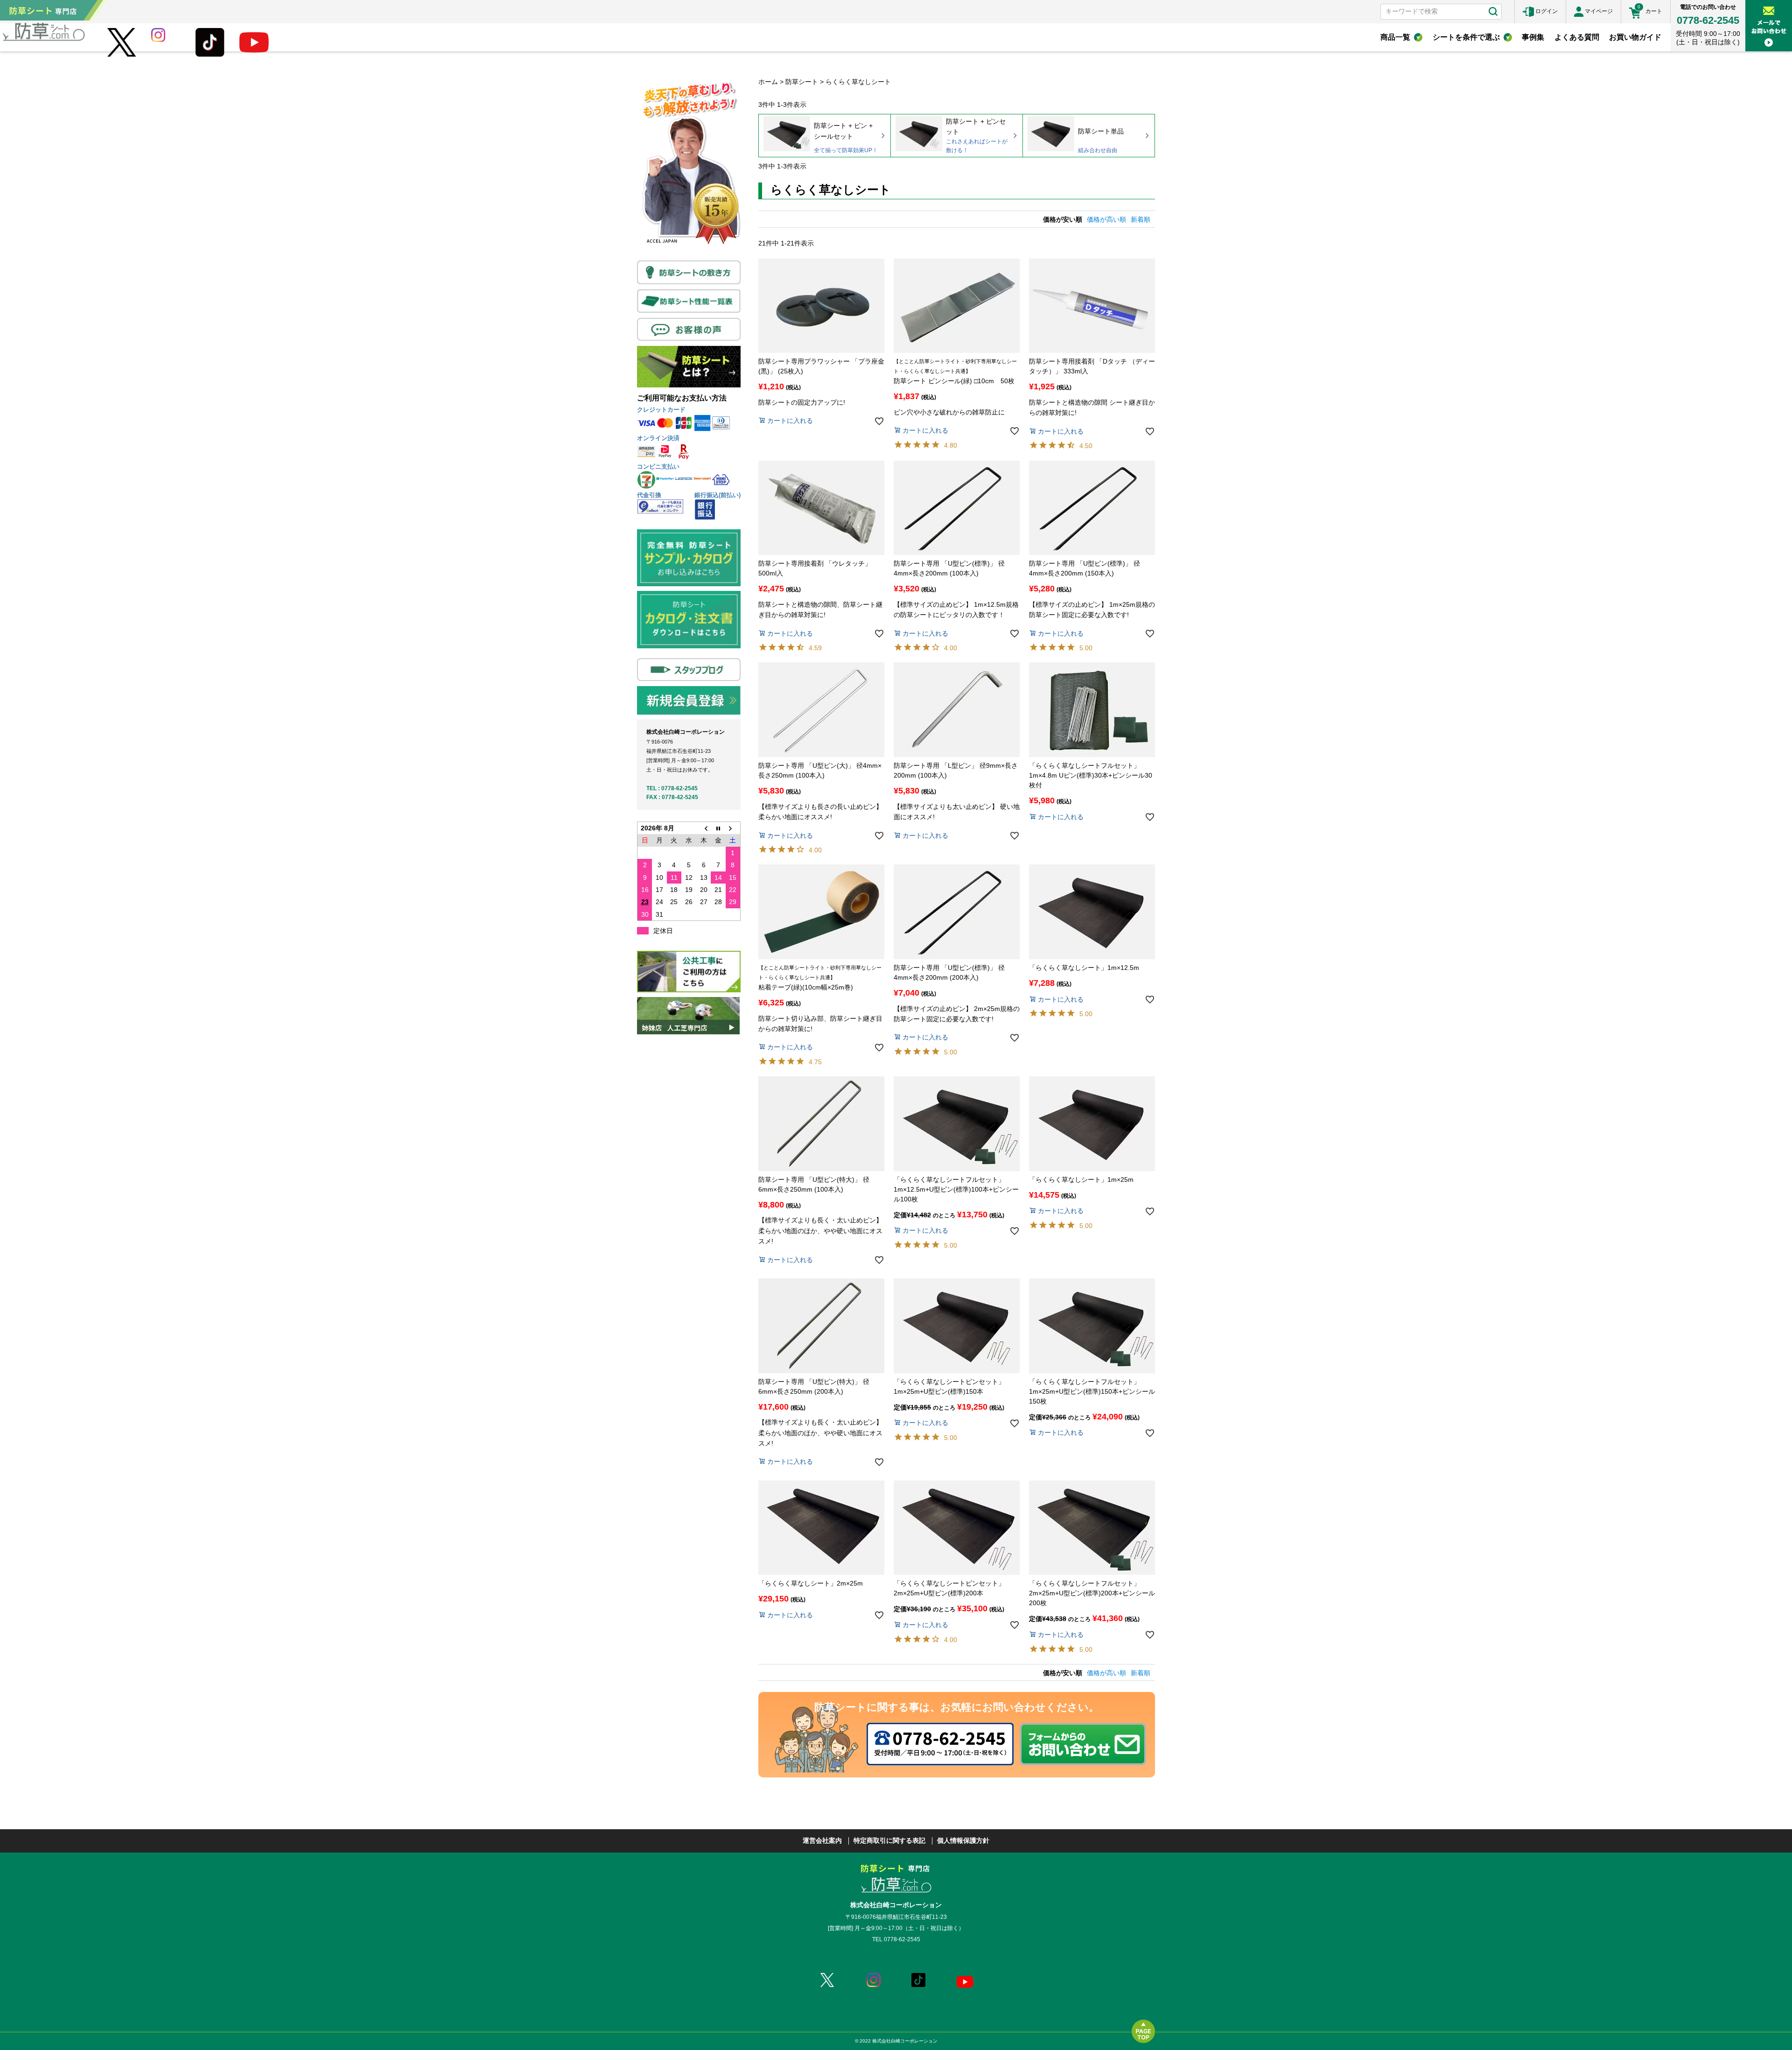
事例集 (1533, 37)
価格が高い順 (1106, 219)
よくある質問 (1577, 37)
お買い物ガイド (1635, 37)
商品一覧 (1395, 37)
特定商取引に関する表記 (889, 1840)
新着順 (1141, 219)
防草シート (802, 82)
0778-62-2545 (1708, 20)
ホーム (768, 82)
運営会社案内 (822, 1840)
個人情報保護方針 (963, 1840)
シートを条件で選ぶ (1466, 37)
